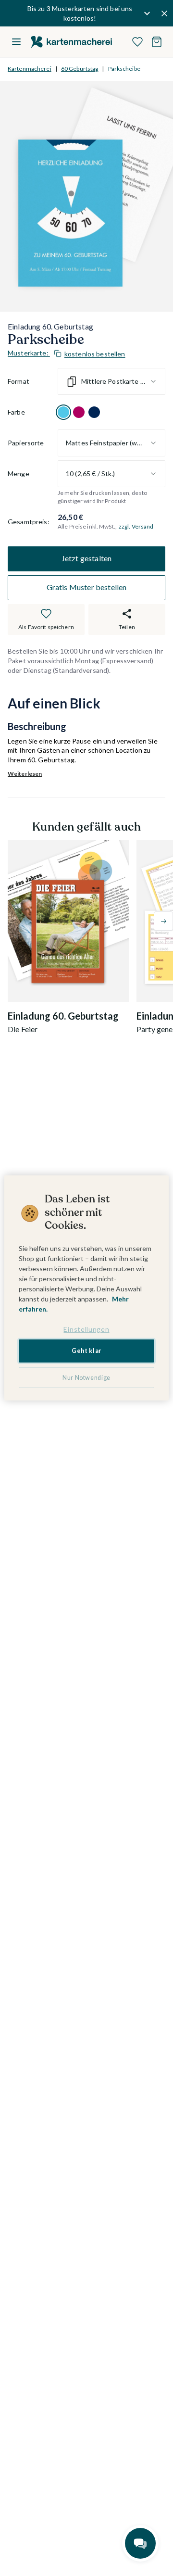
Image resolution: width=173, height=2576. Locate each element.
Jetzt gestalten (86, 558)
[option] (63, 412)
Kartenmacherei (30, 69)
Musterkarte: (67, 353)
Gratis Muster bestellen (87, 587)
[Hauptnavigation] (16, 42)
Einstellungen (86, 1329)
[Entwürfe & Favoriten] (137, 42)
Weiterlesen (25, 774)
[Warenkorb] (157, 42)
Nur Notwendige (86, 1378)
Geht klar (86, 1351)
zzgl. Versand (136, 526)
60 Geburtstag (80, 69)
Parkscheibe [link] (124, 69)
